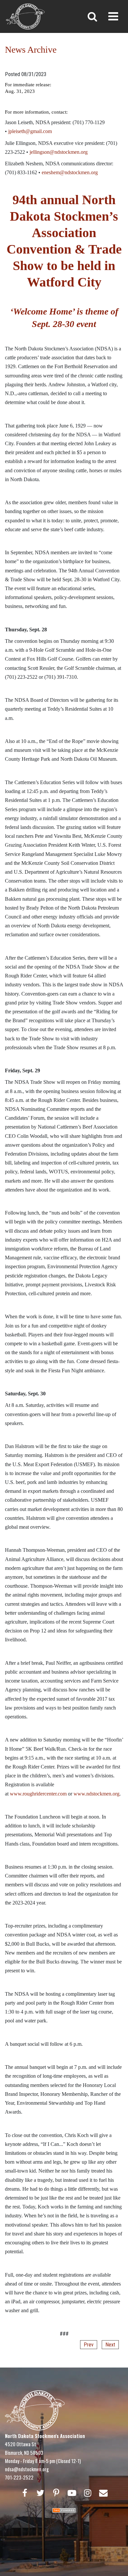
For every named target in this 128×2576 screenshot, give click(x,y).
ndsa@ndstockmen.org (27, 2469)
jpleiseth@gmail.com (30, 131)
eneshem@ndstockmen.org (70, 172)
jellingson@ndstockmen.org (59, 152)
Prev (89, 2345)
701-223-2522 (19, 2477)
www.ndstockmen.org (96, 1794)
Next (110, 2345)
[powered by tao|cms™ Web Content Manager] (64, 2510)
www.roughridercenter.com (38, 1794)
